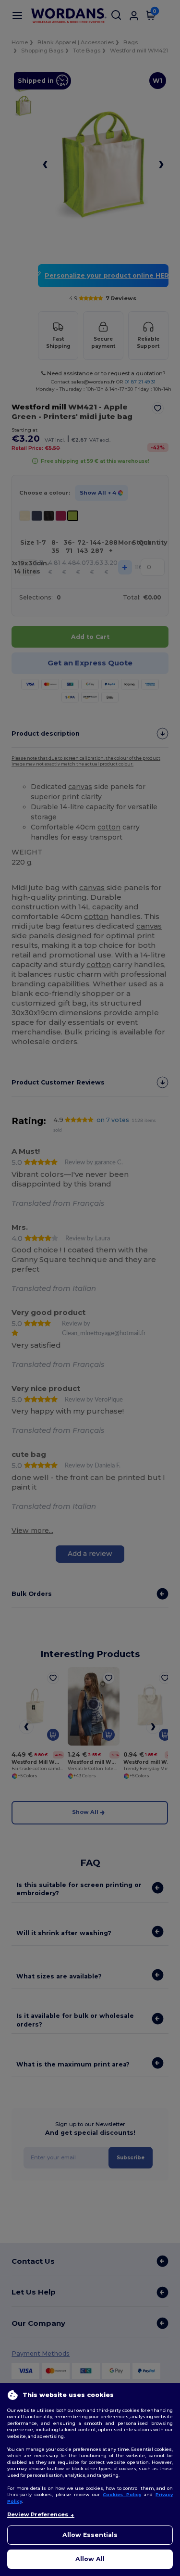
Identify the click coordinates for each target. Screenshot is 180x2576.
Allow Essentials (90, 2535)
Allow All (90, 2559)
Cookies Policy (122, 2494)
